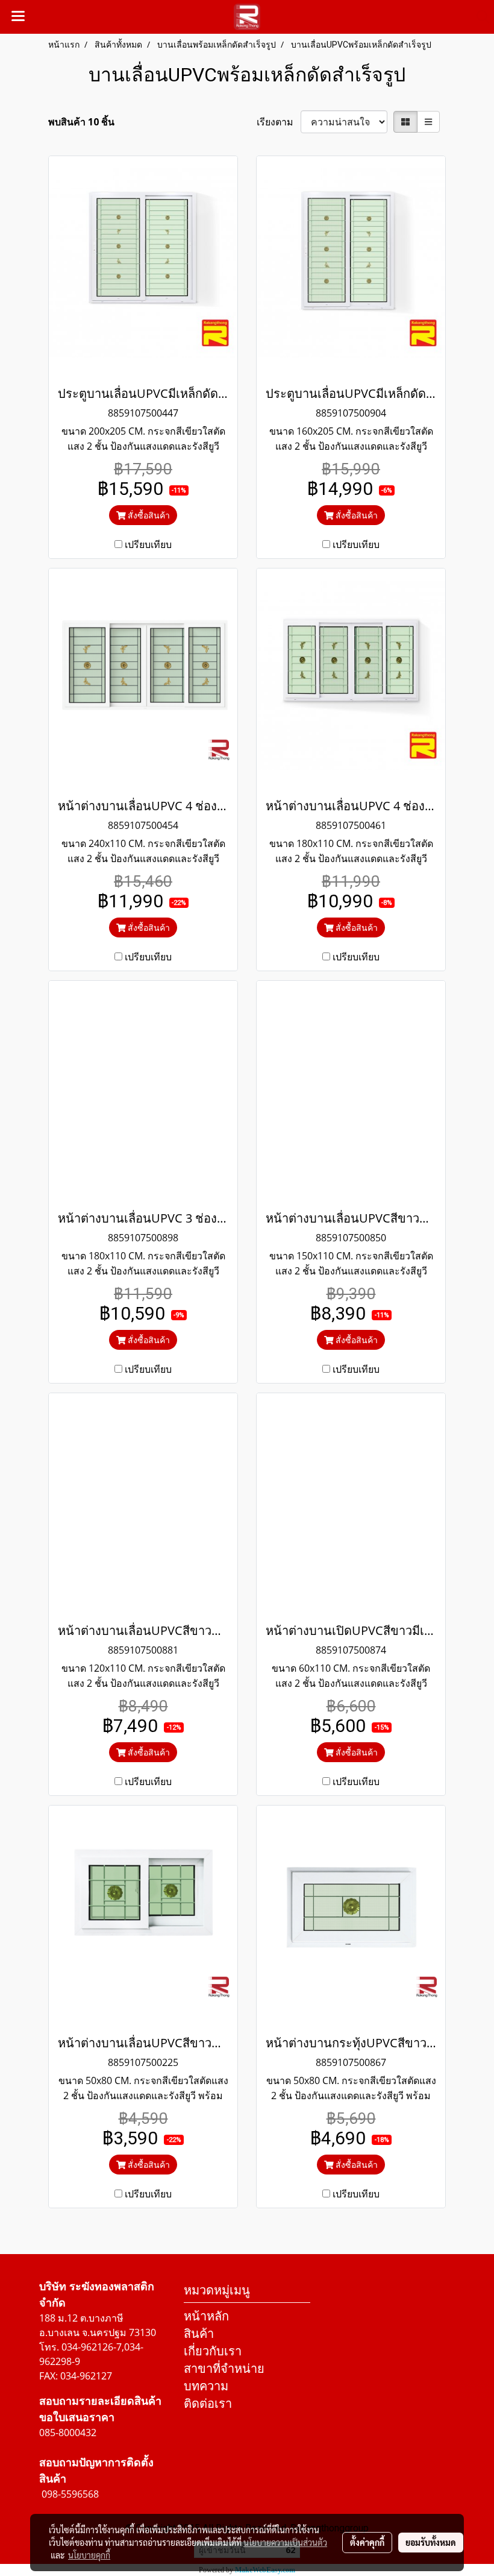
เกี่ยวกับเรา (213, 2351)
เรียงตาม (279, 122)
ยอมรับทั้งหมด (431, 2542)
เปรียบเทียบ (148, 544)
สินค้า (199, 2333)
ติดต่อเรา (208, 2403)
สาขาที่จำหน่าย (224, 2368)
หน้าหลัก (206, 2316)
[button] (479, 17)
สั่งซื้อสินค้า (148, 515)
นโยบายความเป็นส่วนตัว (285, 2542)
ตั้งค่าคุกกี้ (367, 2542)
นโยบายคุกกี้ (89, 2555)
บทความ (206, 2386)
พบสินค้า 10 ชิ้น (81, 122)
